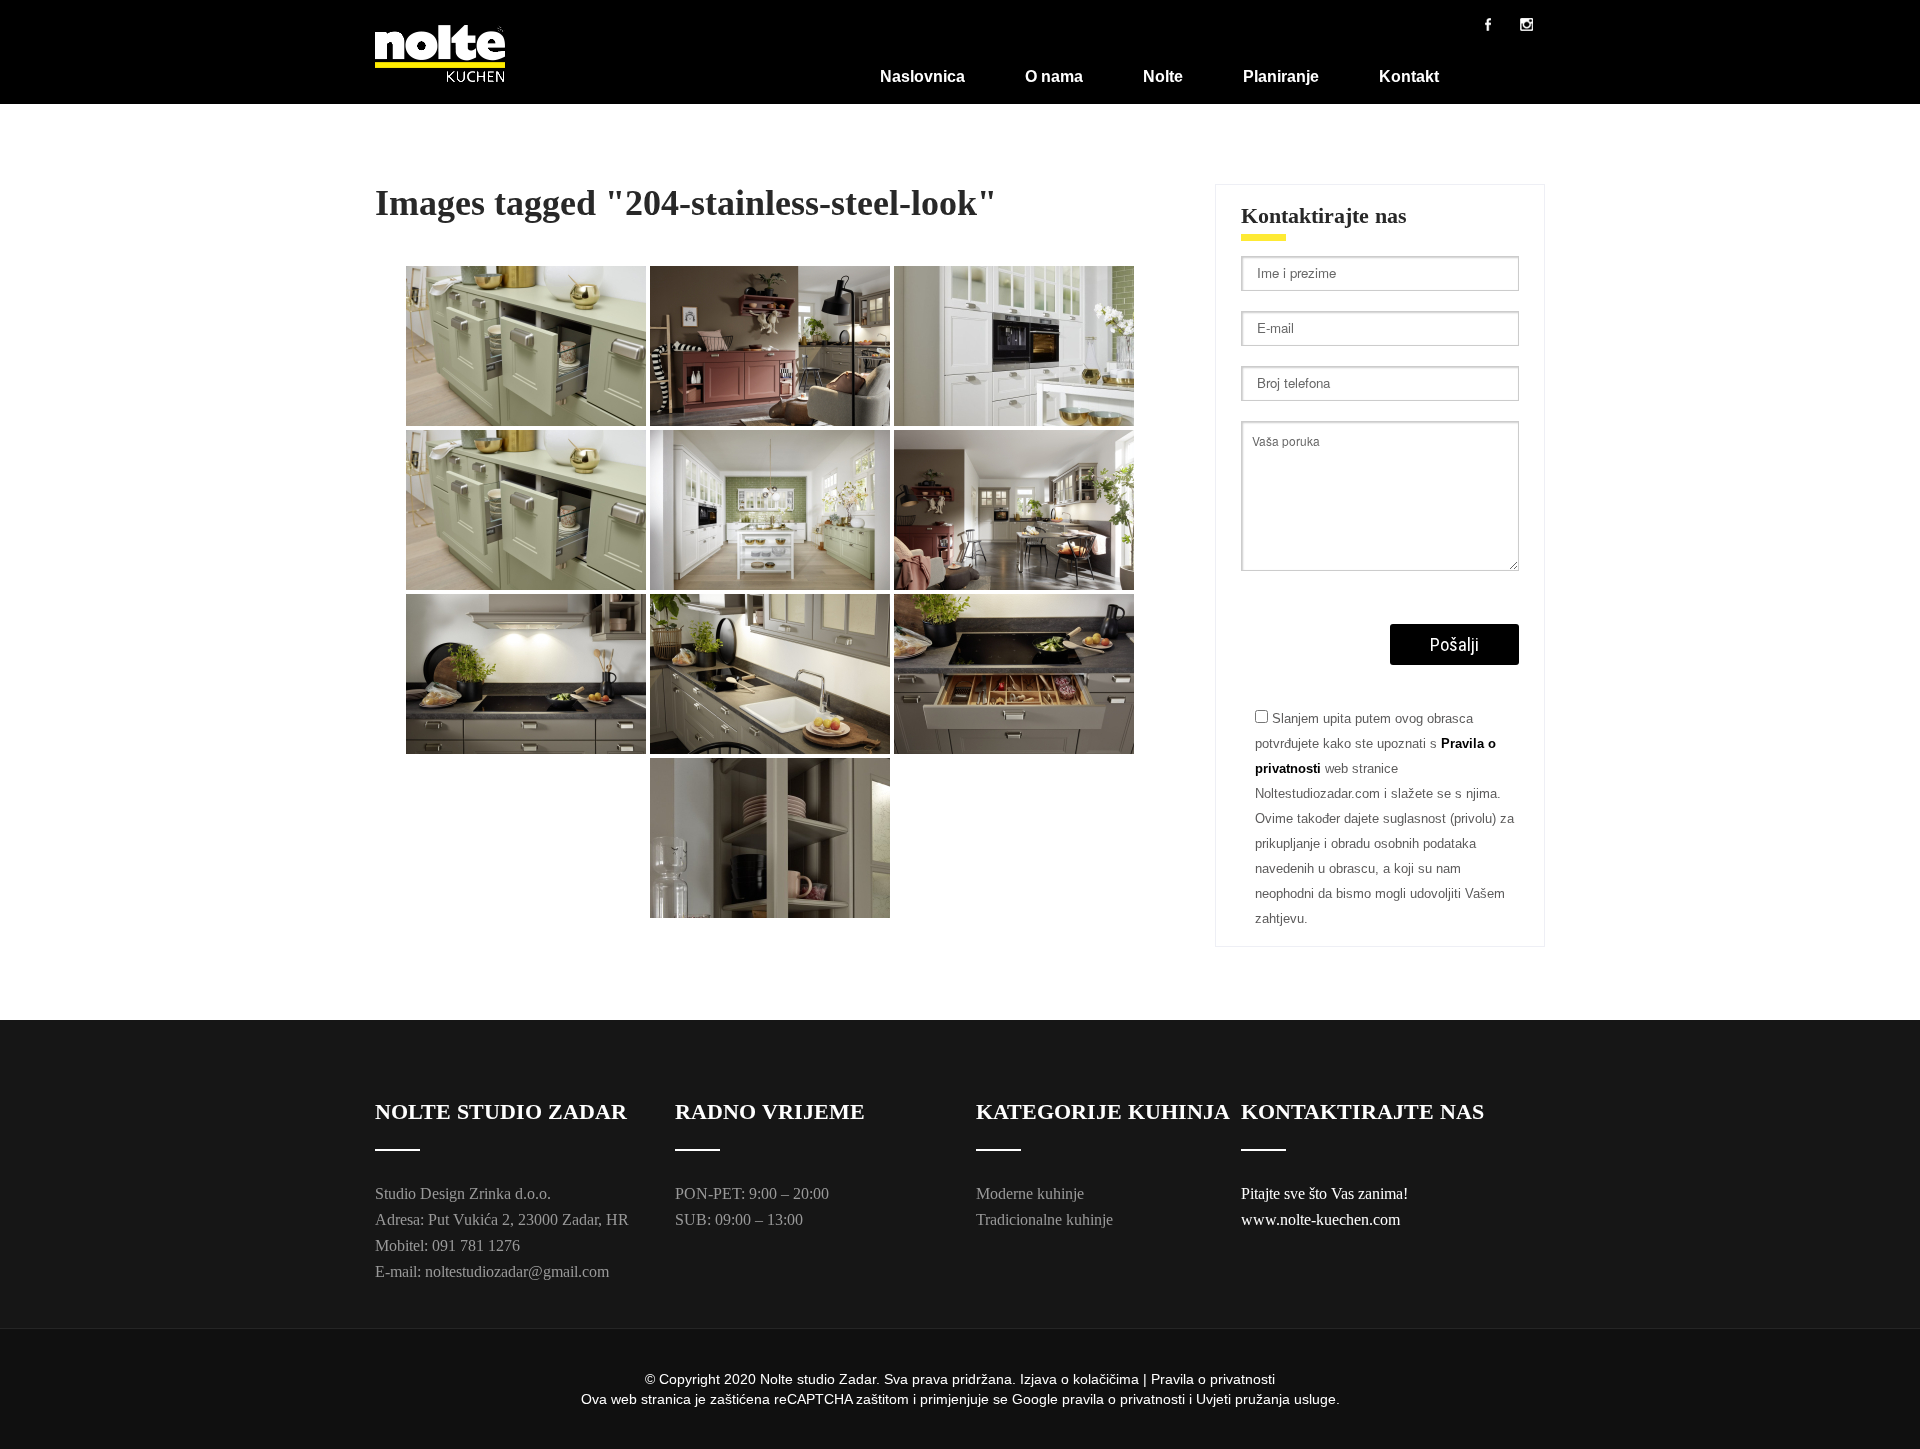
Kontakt (1409, 76)
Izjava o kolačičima (1079, 1379)
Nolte (1163, 76)
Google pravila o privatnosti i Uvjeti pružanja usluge (1174, 1399)
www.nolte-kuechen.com (1320, 1219)
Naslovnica (922, 76)
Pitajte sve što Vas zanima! (1324, 1193)
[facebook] (1488, 24)
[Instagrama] (1526, 24)
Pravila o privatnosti (1213, 1379)
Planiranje (1281, 76)
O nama (1054, 76)
